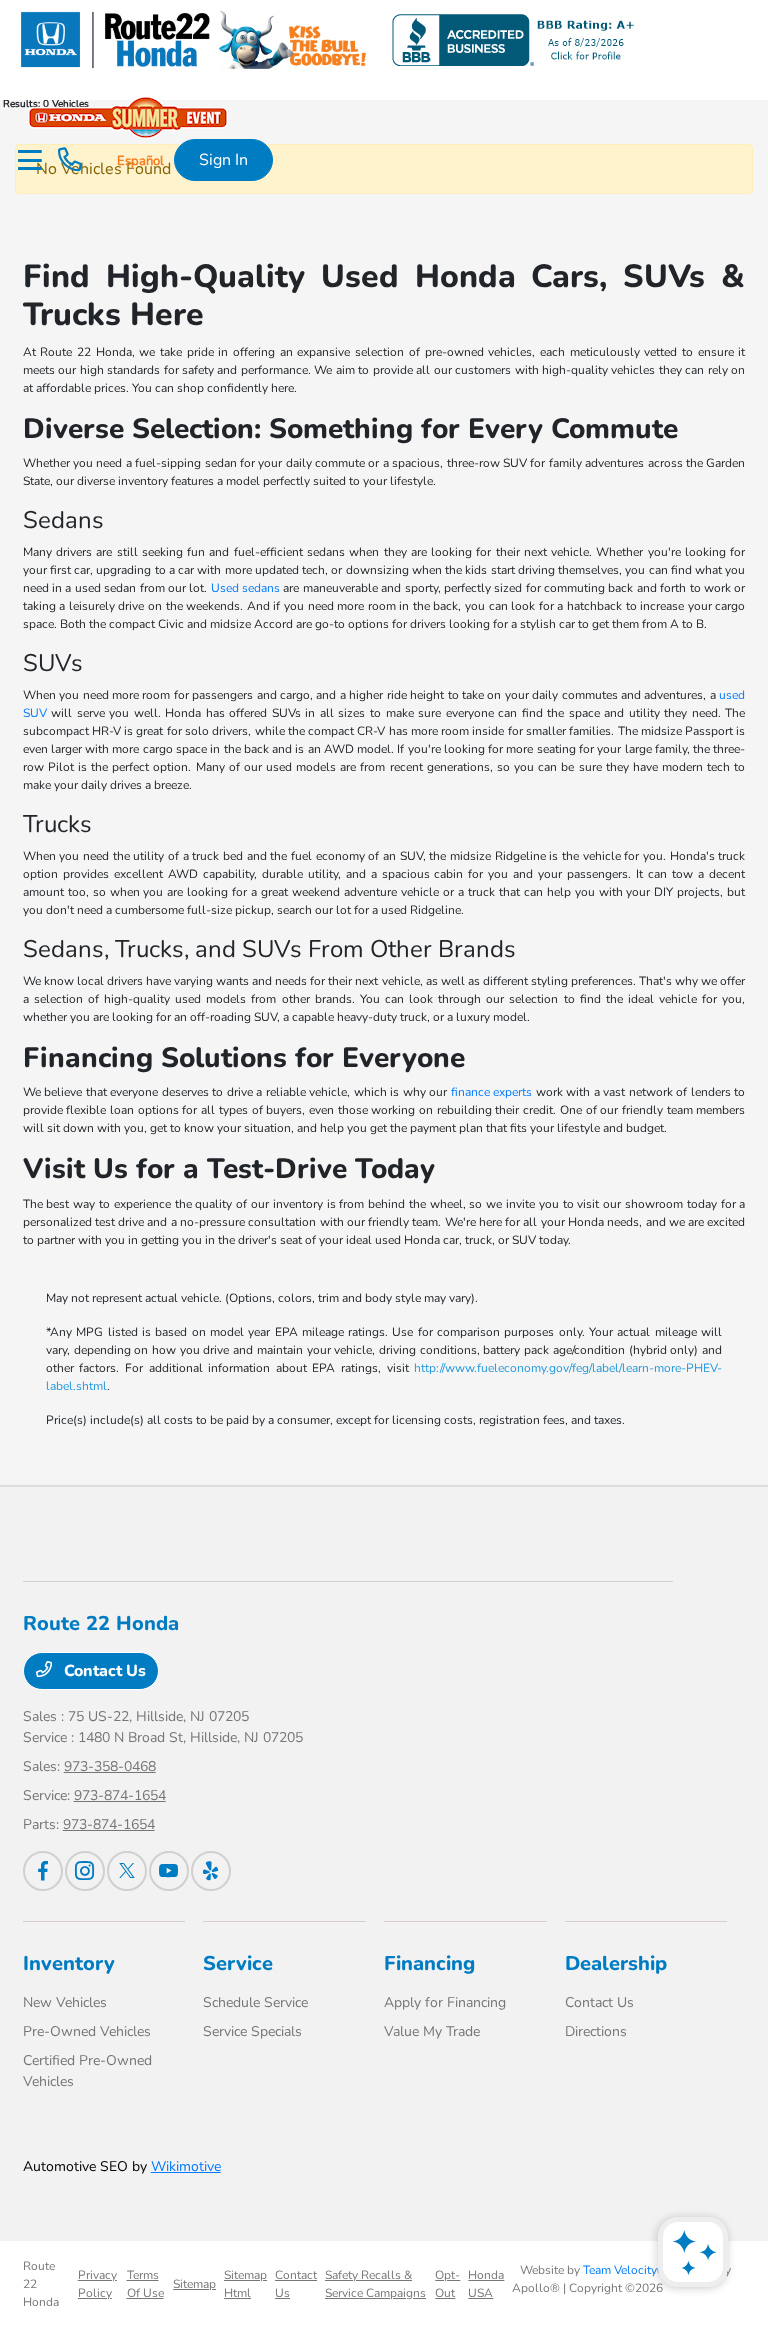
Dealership (616, 1963)
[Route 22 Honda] (325, 39)
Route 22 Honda (41, 2284)
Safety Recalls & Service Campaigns (375, 2284)
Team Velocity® (625, 2270)
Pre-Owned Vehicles (87, 2031)
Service (238, 1963)
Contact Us (103, 1671)
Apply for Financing (445, 2002)
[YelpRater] (211, 1871)
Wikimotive (186, 2166)
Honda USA (486, 2284)
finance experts (492, 1092)
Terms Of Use (145, 2284)
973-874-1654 (120, 1795)
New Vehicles (65, 2002)
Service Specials (252, 2031)
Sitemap (194, 2284)
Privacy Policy (97, 2284)
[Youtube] (169, 1871)
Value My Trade (432, 2031)
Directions (596, 2031)
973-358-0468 (110, 1766)
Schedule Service (255, 2002)
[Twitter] (127, 1871)
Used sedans (245, 588)
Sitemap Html (245, 2284)
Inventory (69, 1963)
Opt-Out (447, 2284)
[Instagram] (85, 1871)
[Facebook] (43, 1871)
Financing (429, 1963)
